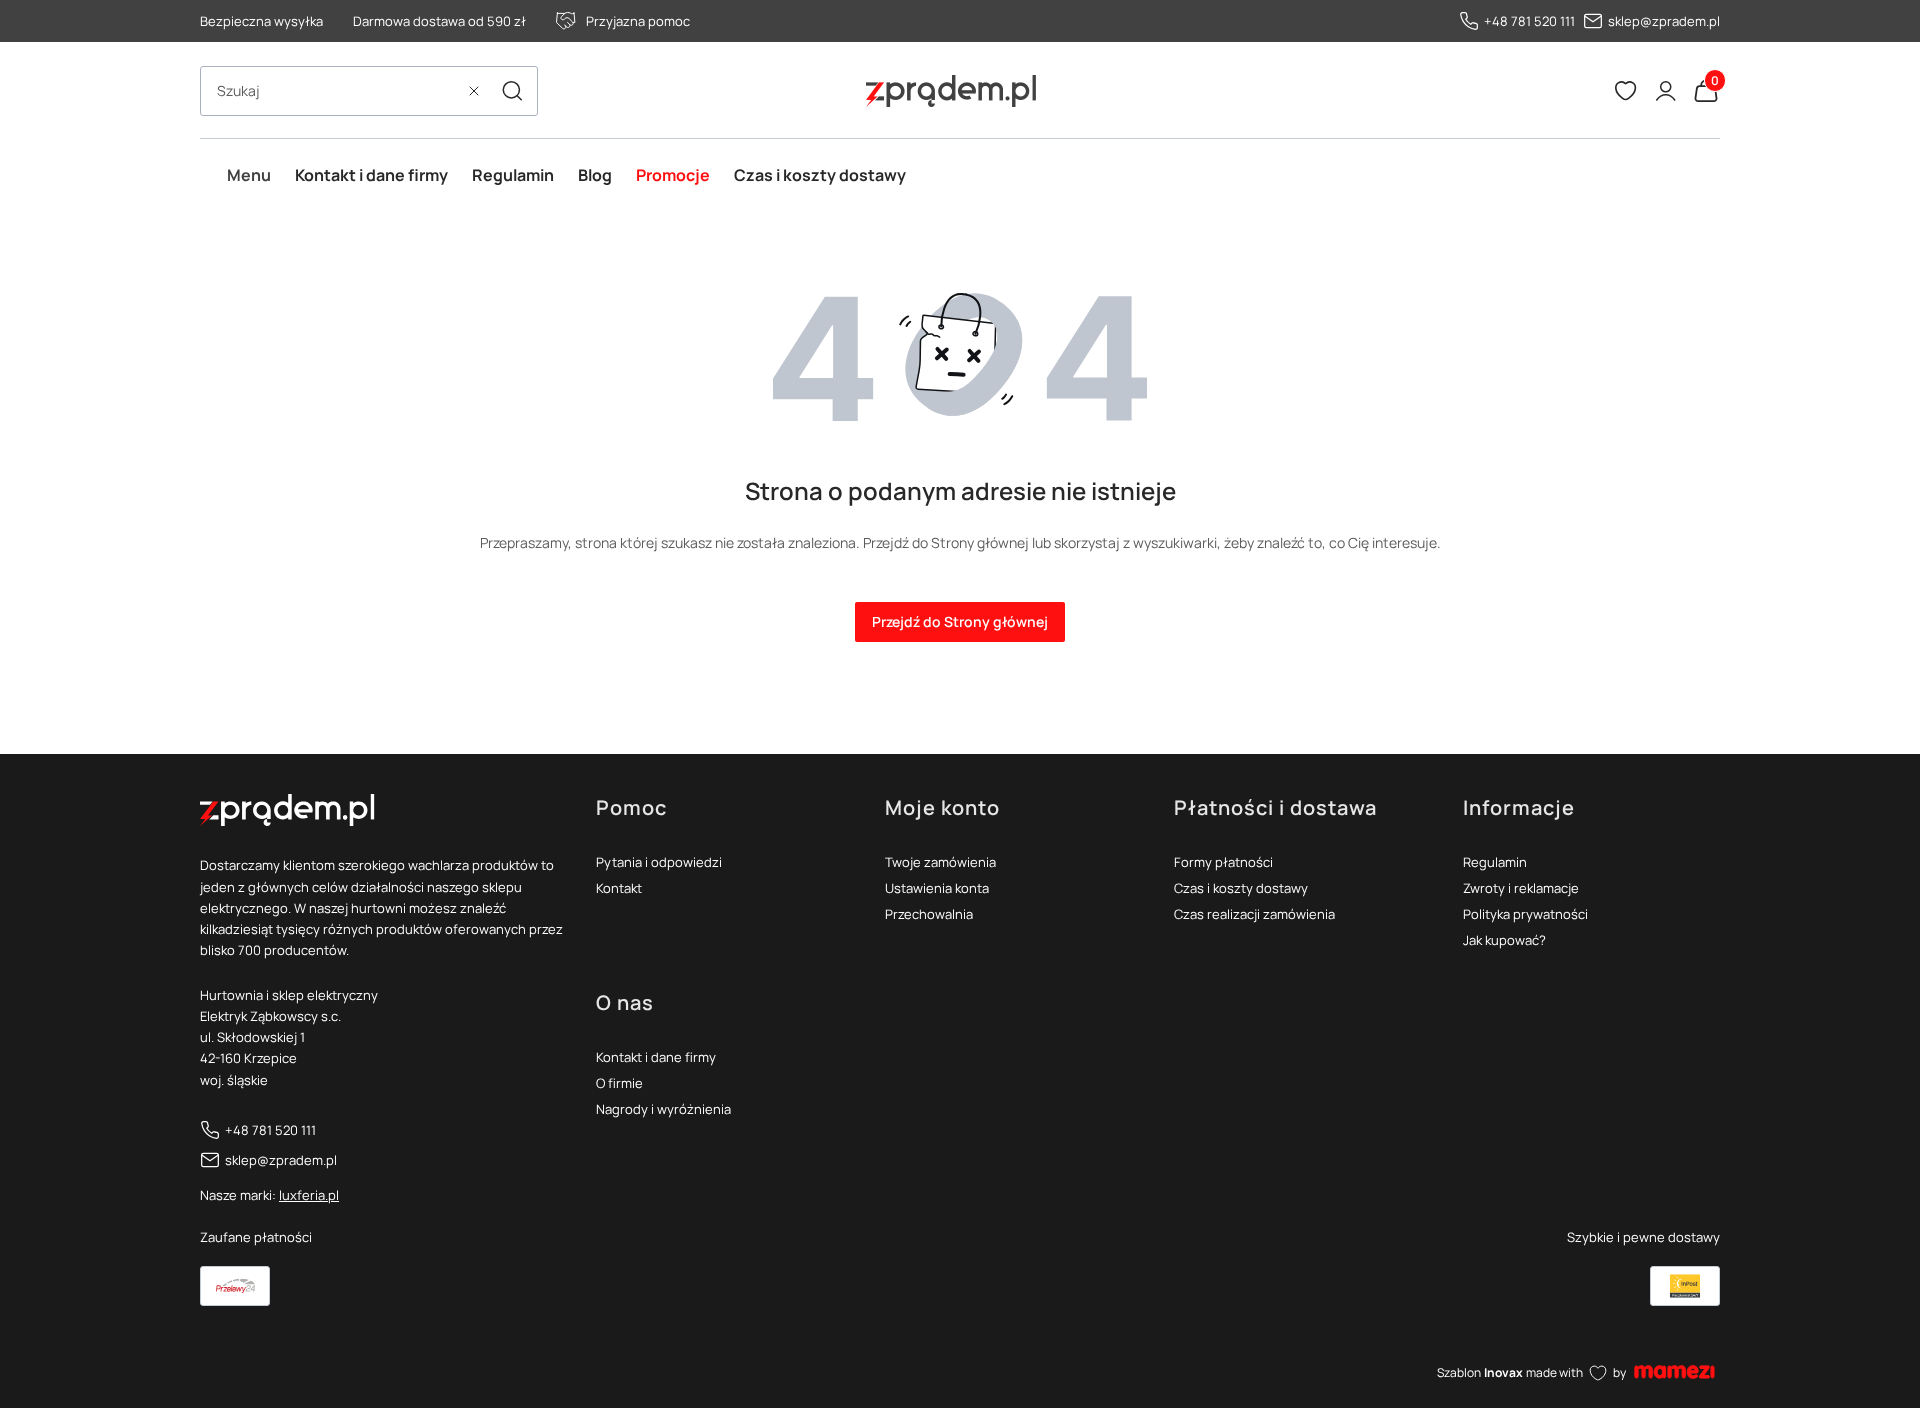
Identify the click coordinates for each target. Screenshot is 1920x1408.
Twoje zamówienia (940, 862)
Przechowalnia (929, 914)
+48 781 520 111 (1529, 21)
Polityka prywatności (1525, 914)
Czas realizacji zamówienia (1254, 914)
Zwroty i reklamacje (1521, 888)
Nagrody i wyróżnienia (663, 1109)
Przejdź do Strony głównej (960, 621)
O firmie (619, 1083)
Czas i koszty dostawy (1241, 888)
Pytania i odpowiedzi (659, 862)
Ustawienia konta (937, 888)
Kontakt (619, 888)
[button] (512, 91)
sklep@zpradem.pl (1664, 21)
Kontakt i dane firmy (656, 1057)
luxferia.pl (309, 1195)
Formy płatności (1223, 862)
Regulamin (1495, 862)
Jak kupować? (1504, 940)
